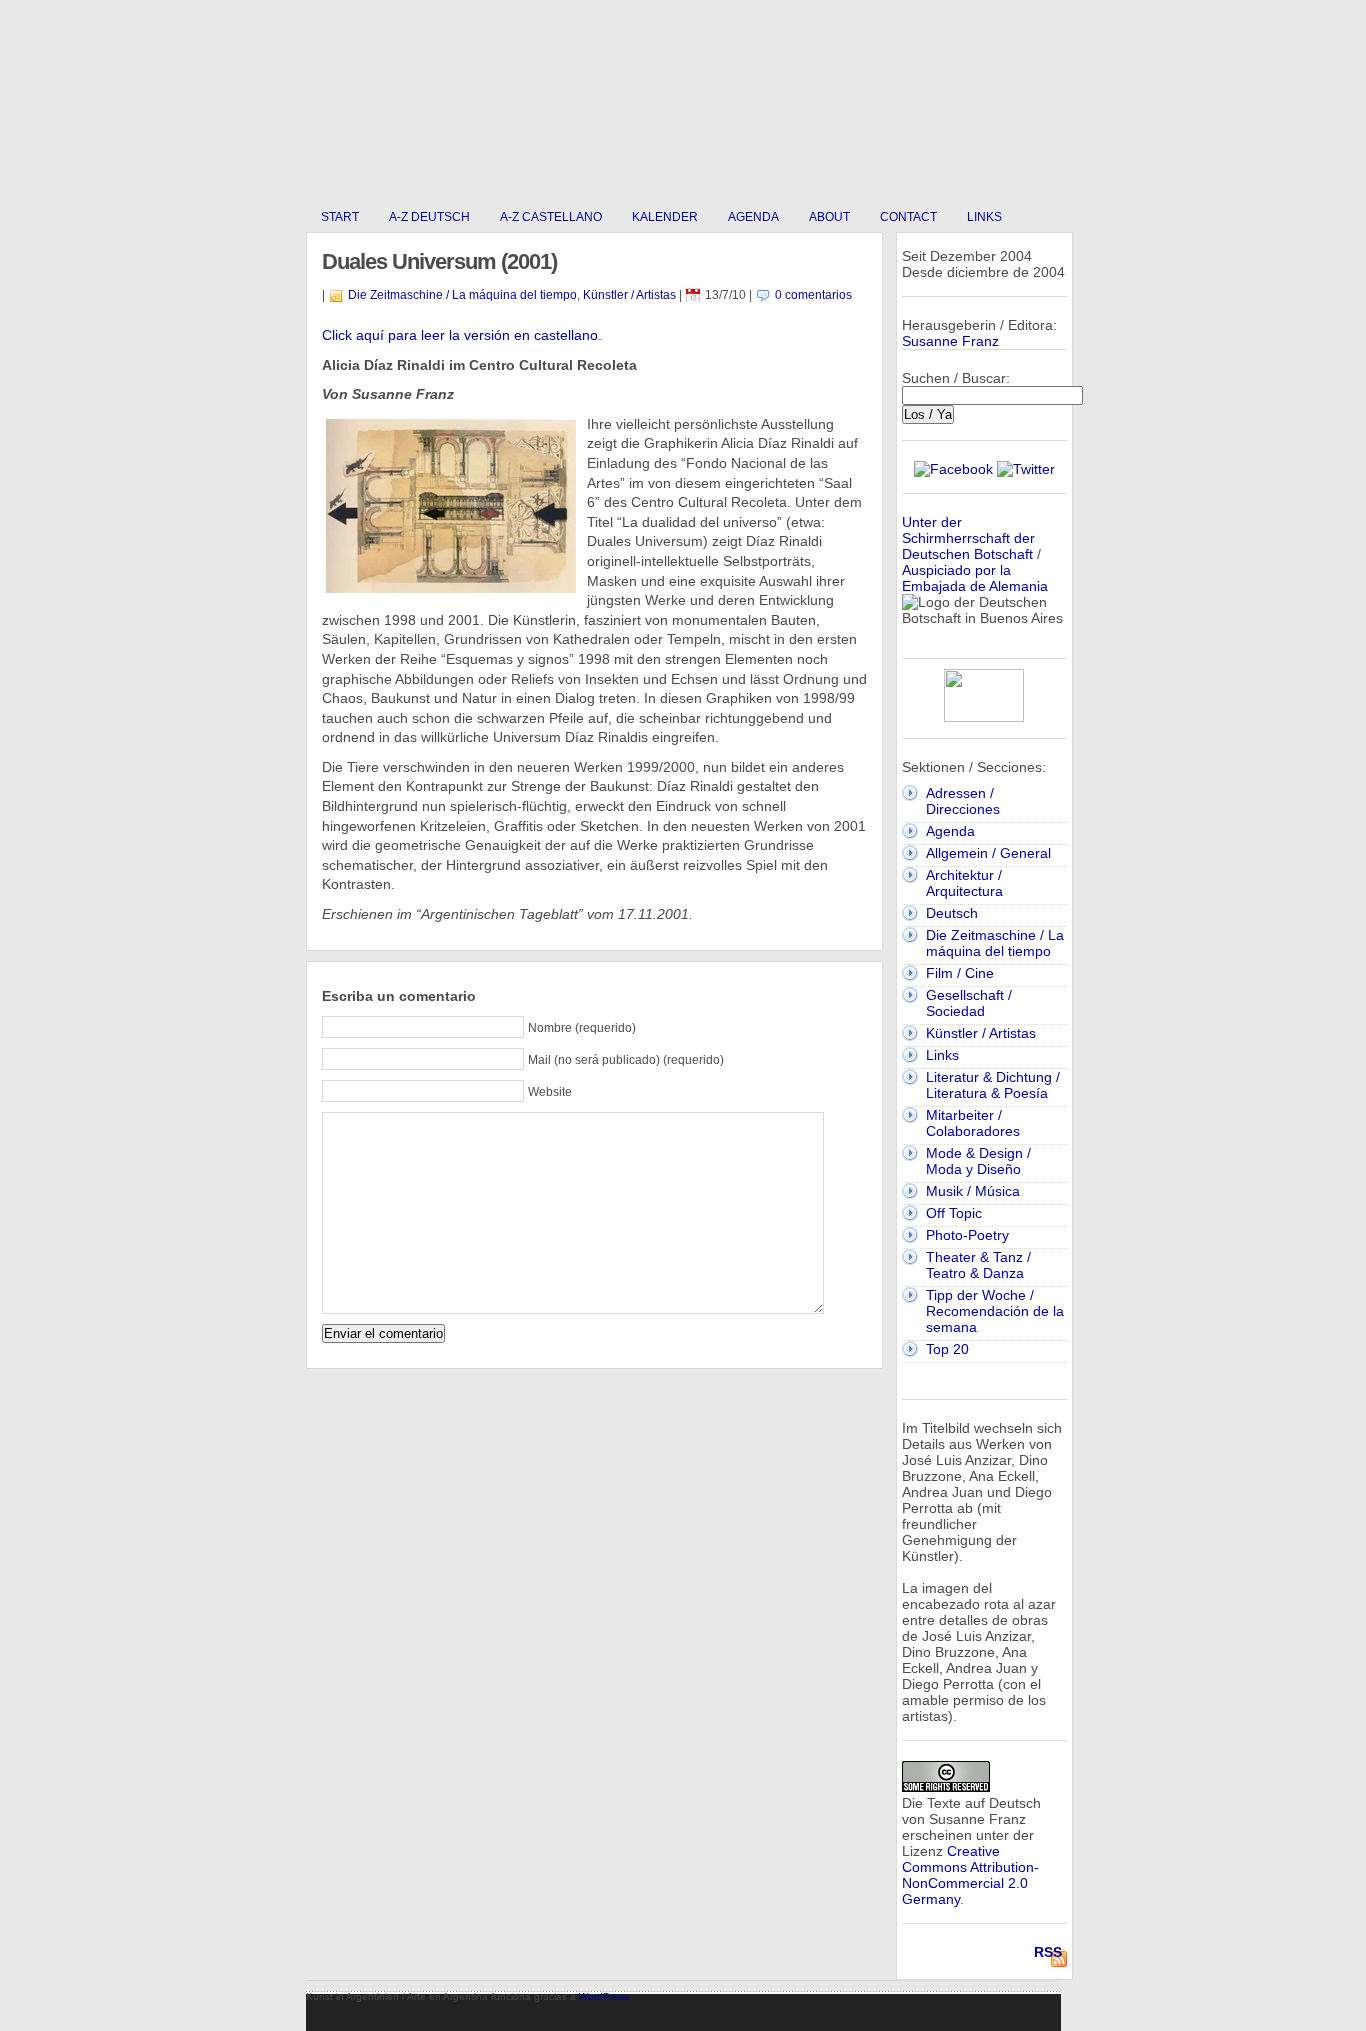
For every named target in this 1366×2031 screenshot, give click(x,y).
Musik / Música (973, 1191)
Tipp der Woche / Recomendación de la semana (995, 1311)
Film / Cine (960, 973)
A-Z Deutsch (429, 217)
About (829, 217)
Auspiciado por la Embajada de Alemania (975, 578)
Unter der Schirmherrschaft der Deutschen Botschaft (968, 538)
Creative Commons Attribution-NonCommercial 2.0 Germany (970, 1875)
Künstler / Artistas (629, 295)
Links (984, 217)
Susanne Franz (950, 341)
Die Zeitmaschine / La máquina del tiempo (462, 295)
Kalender (665, 217)
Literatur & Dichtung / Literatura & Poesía (993, 1085)
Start (340, 217)
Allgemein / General (988, 853)
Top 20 (947, 1349)
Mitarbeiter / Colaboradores (973, 1123)
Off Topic (954, 1213)
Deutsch (952, 913)
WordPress (604, 1996)
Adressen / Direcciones (963, 801)
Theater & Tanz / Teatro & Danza (978, 1265)
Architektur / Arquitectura (964, 883)
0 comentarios (813, 295)
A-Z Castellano (551, 217)
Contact (908, 217)
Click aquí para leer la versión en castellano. (462, 335)
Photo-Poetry (967, 1235)
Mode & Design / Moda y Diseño (978, 1161)
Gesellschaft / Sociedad (969, 1003)
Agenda (753, 217)
